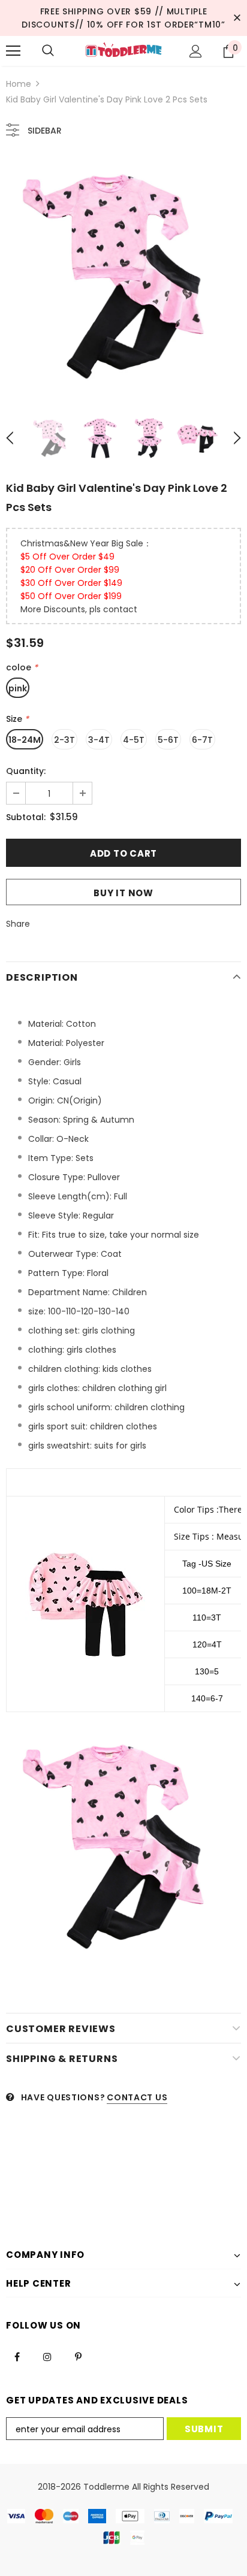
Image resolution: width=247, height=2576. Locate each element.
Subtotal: (26, 817)
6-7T (202, 740)
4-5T (134, 740)
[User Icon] (196, 51)
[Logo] (123, 50)
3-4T (99, 740)
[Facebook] (17, 2356)
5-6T (168, 740)
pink (18, 688)
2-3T (64, 740)
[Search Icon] (48, 51)
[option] (123, 275)
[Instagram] (47, 2356)
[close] (237, 18)
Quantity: (26, 771)
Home (19, 84)
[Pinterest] (78, 2356)
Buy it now (123, 893)
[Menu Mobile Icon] (13, 51)
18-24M (25, 740)
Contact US (137, 2097)
